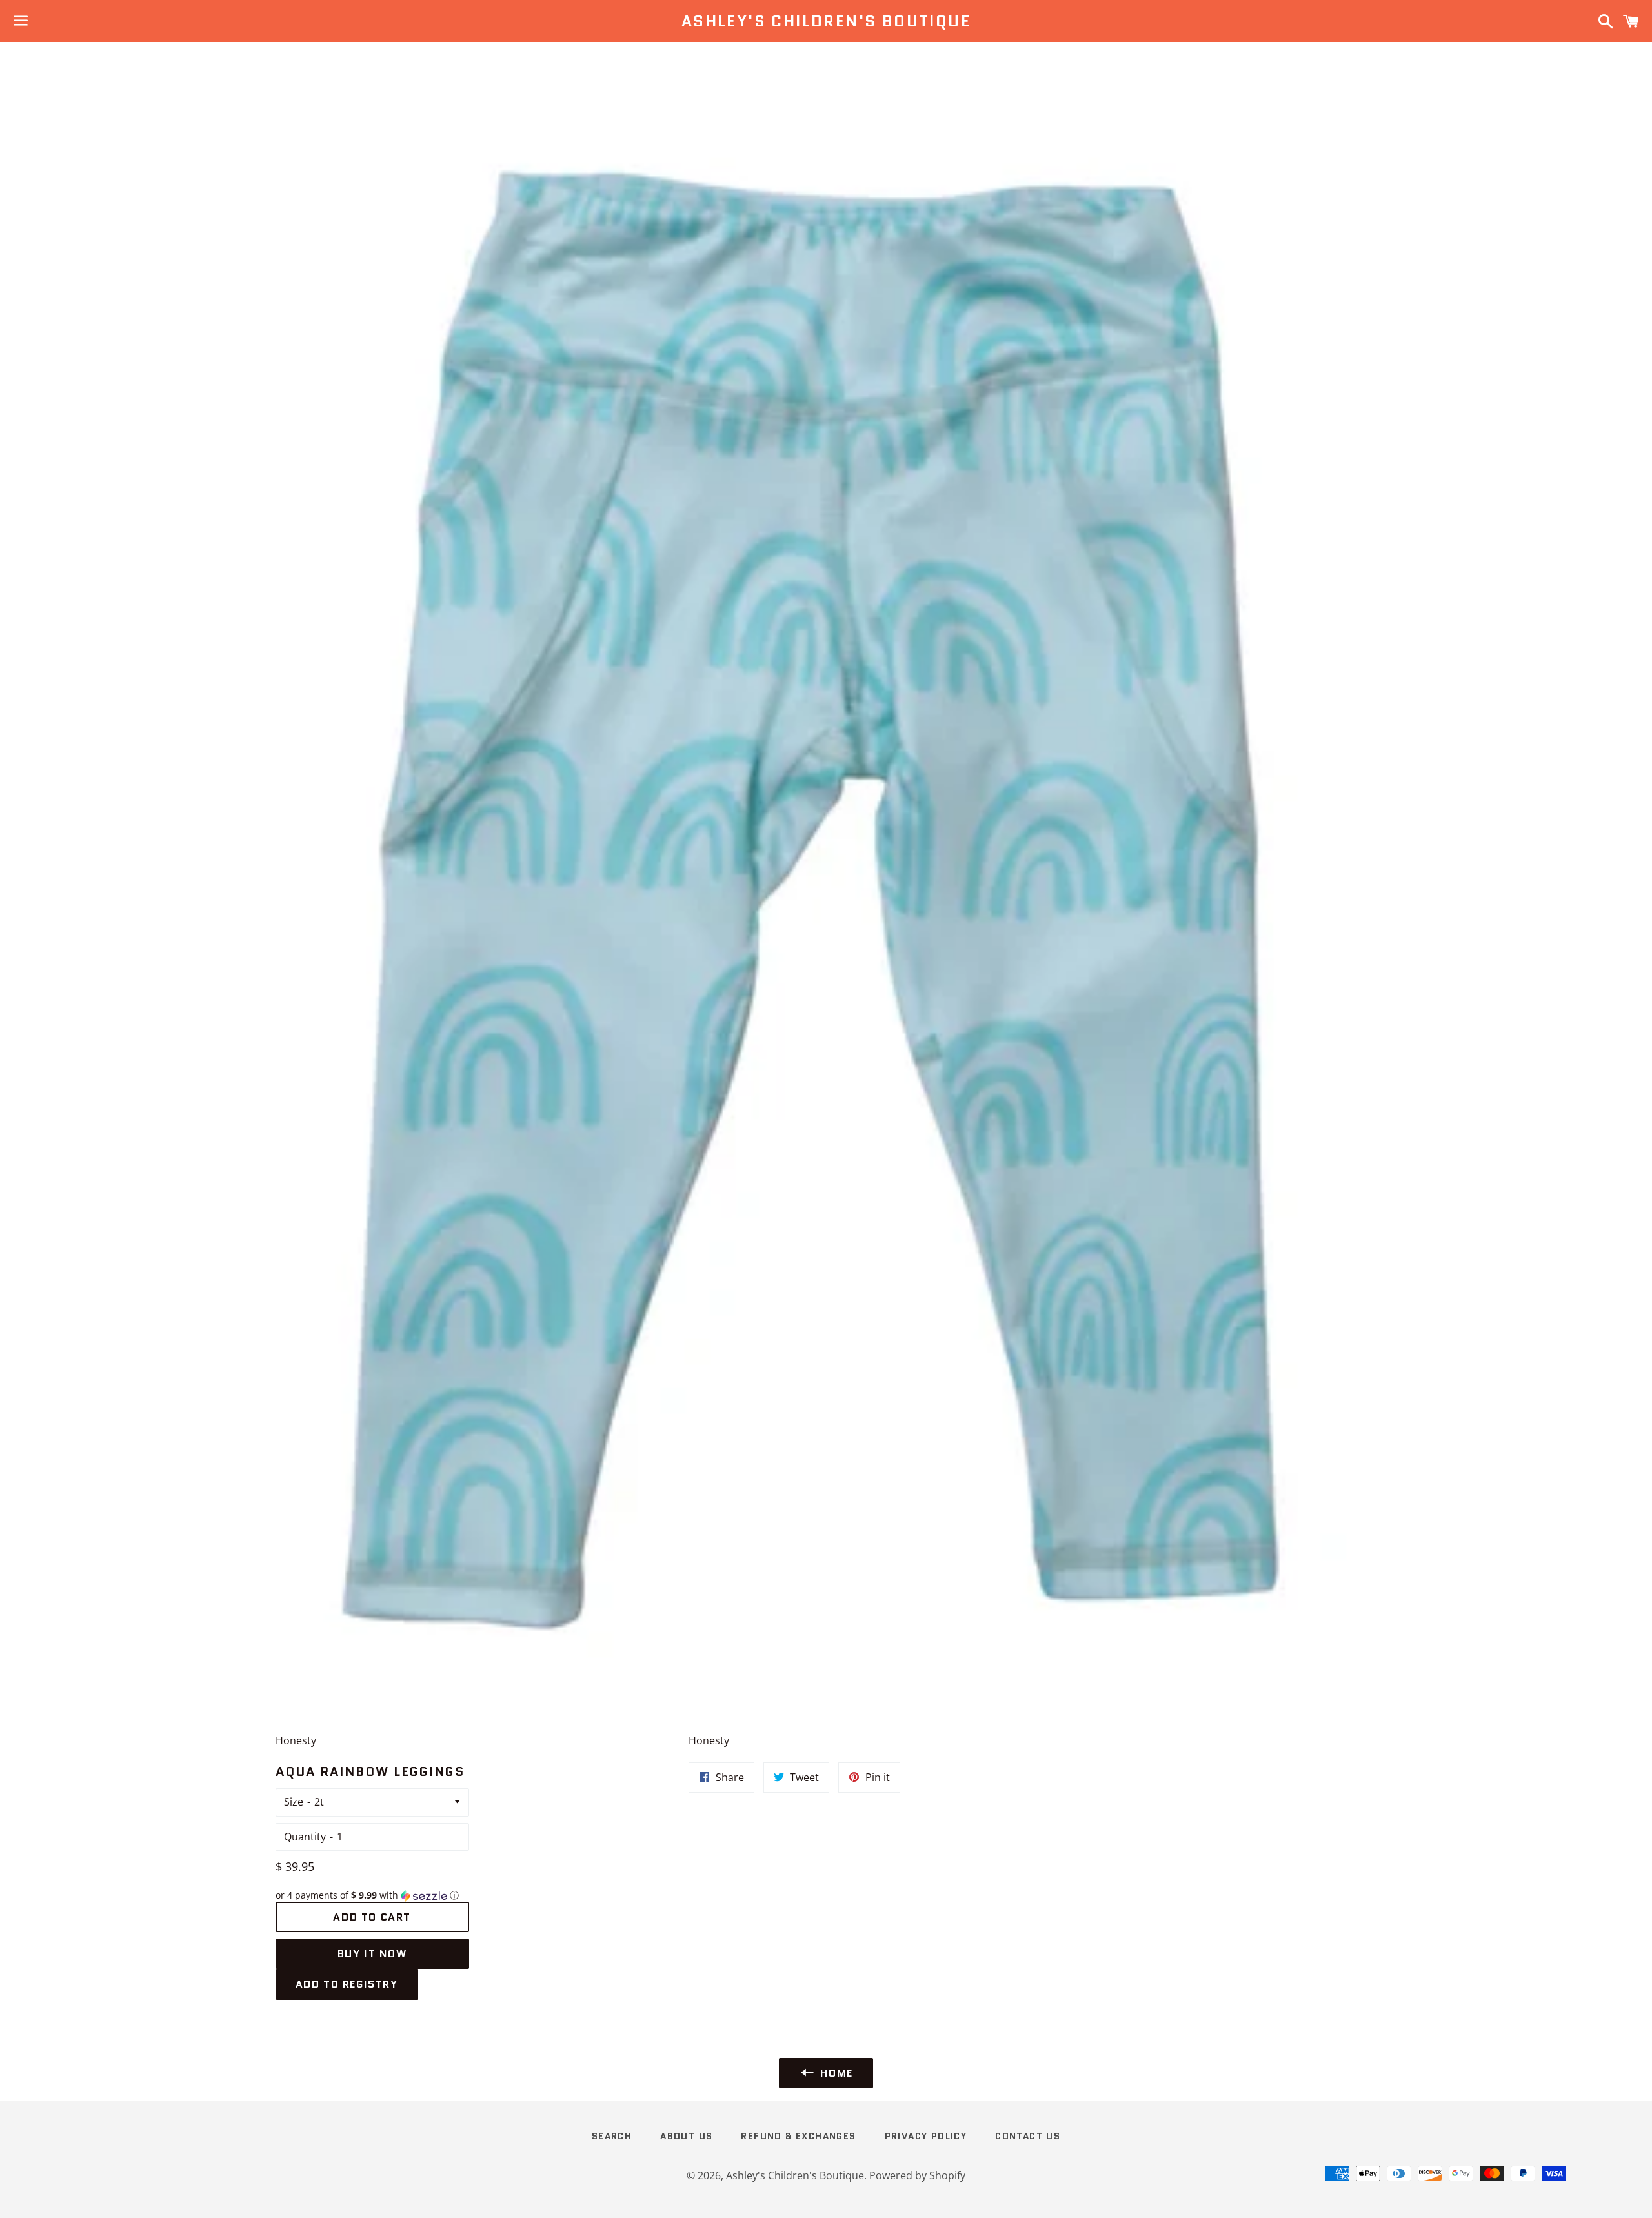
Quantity (305, 1837)
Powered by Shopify (917, 2175)
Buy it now (372, 1954)
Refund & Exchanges (798, 2136)
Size (294, 1802)
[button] (372, 1895)
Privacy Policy (926, 2136)
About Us (686, 2136)
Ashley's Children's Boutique (826, 21)
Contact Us (1028, 2136)
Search (612, 2136)
